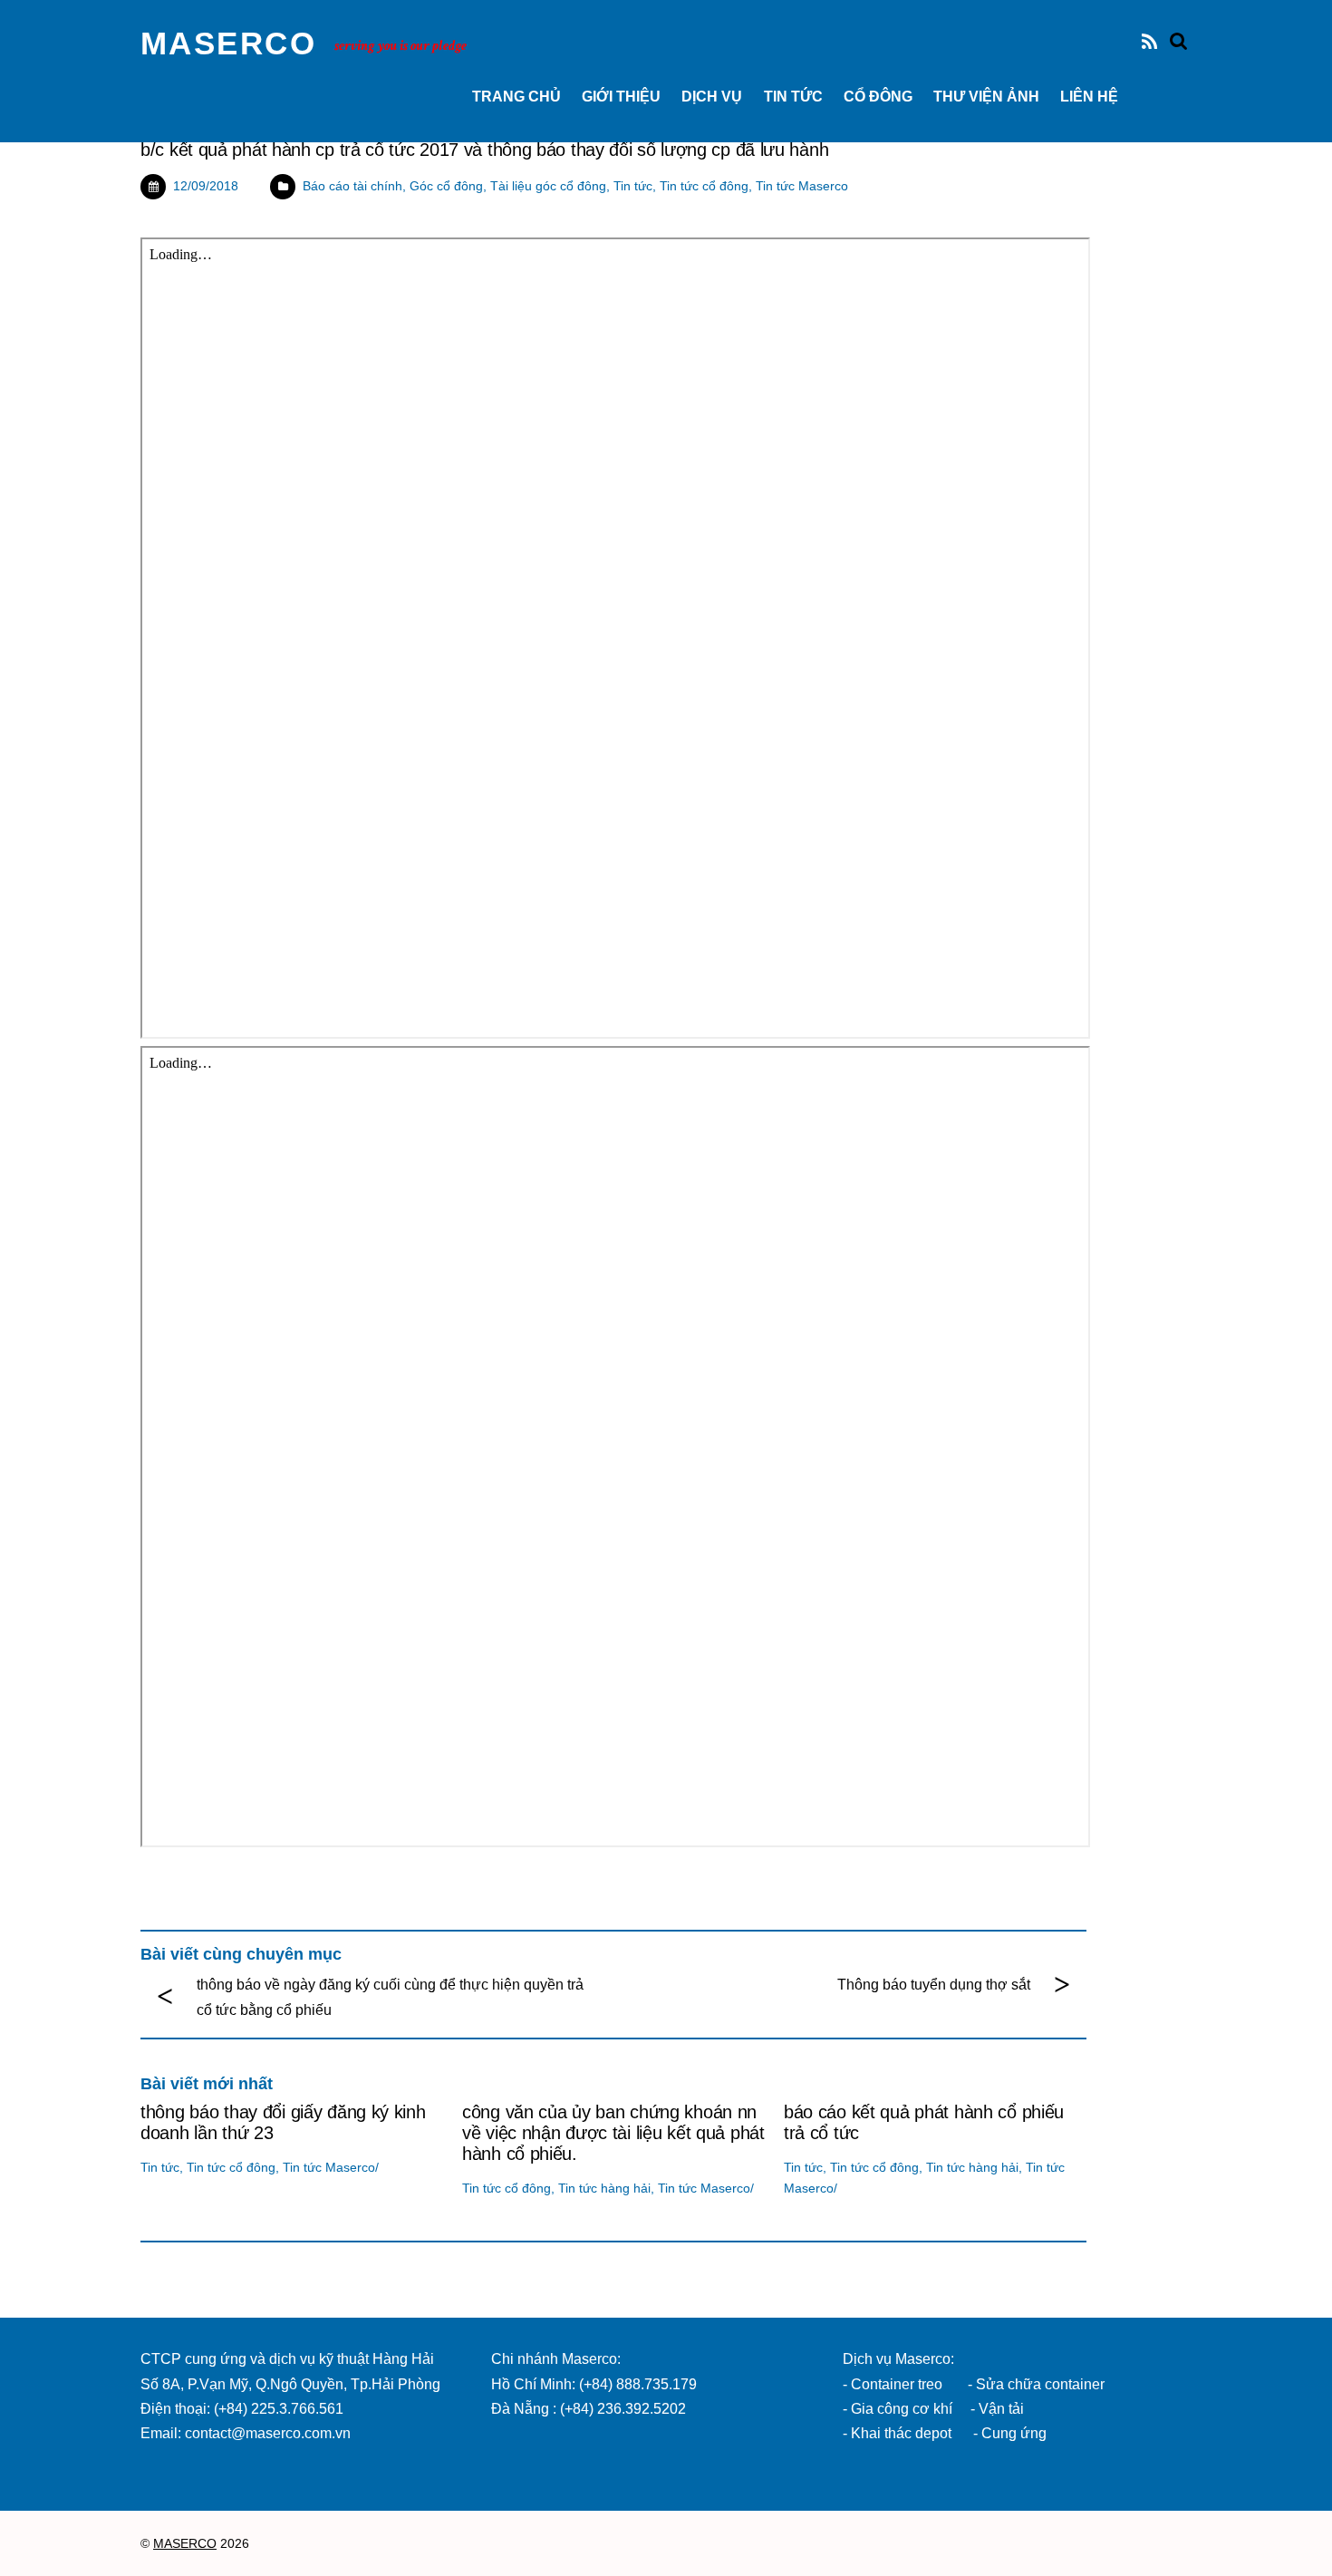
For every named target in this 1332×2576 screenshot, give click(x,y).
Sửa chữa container (1040, 2384)
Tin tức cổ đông (704, 186)
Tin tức (793, 97)
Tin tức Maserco (802, 186)
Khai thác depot (901, 2433)
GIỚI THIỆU (621, 97)
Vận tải (1001, 2409)
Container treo (897, 2384)
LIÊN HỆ (1089, 97)
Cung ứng (1012, 2433)
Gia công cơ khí (903, 2409)
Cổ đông (878, 97)
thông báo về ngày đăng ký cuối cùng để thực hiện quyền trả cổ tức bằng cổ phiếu (390, 1997)
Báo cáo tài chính (352, 186)
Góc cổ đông (446, 186)
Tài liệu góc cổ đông (548, 186)
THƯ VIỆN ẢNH (986, 97)
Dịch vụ (712, 97)
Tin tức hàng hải (604, 2188)
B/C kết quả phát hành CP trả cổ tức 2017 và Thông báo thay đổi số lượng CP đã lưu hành (484, 150)
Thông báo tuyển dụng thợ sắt (934, 1985)
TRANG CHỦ (516, 97)
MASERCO (185, 2544)
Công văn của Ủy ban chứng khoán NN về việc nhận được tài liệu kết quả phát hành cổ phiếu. (613, 2133)
